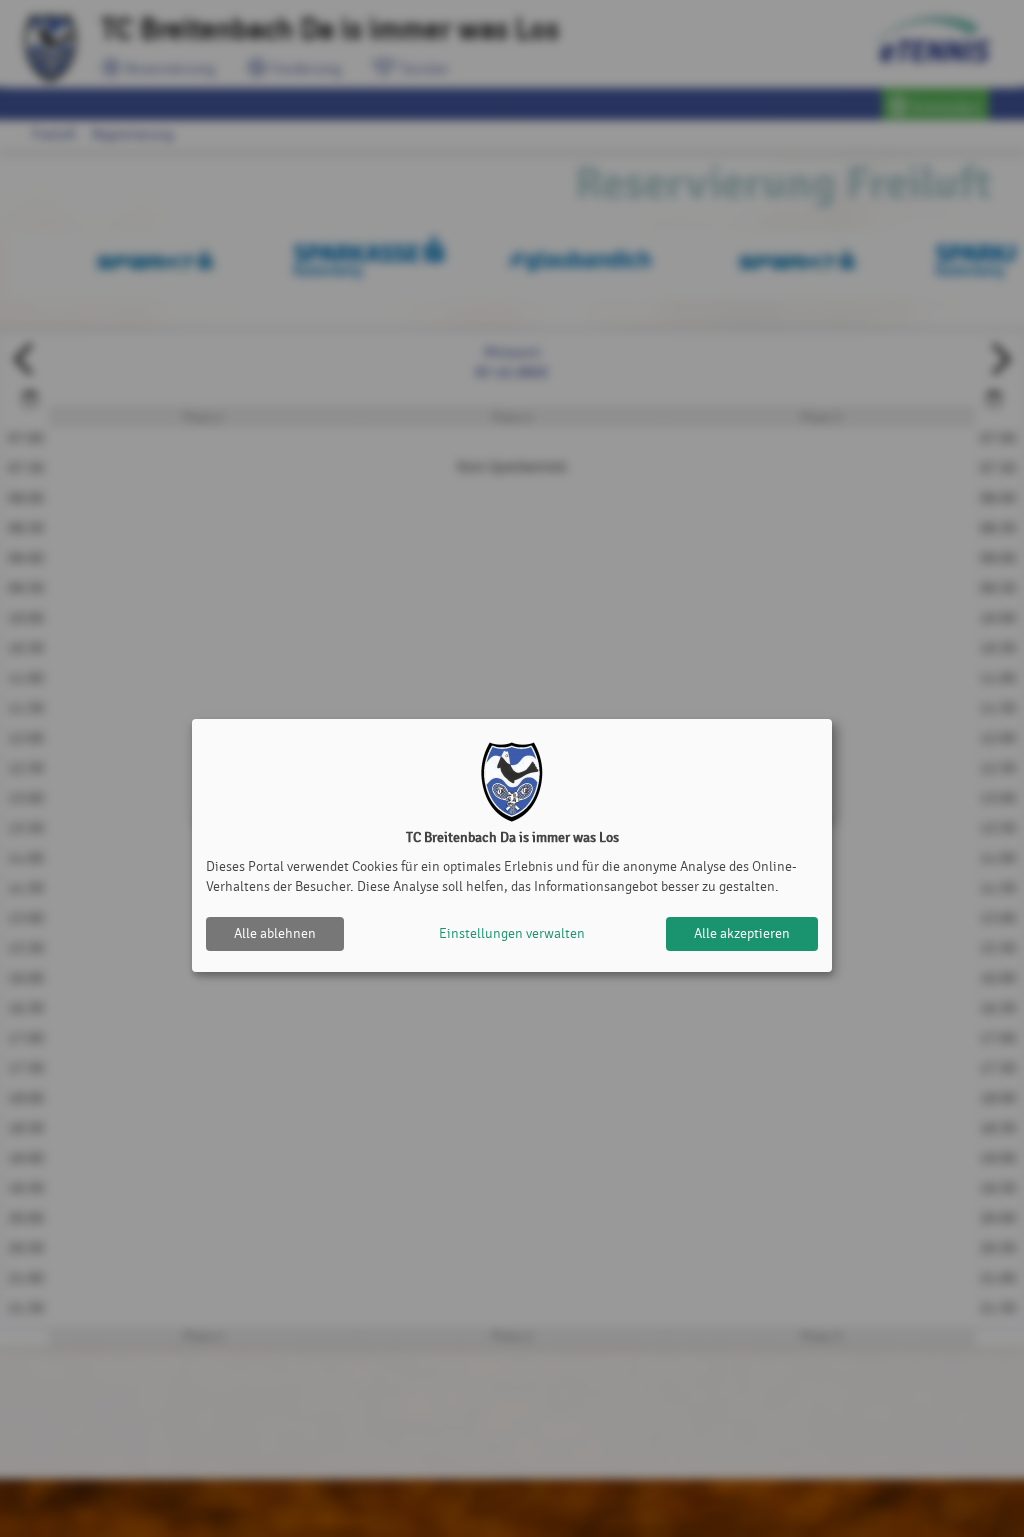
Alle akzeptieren (742, 933)
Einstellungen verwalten (512, 933)
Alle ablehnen (275, 933)
